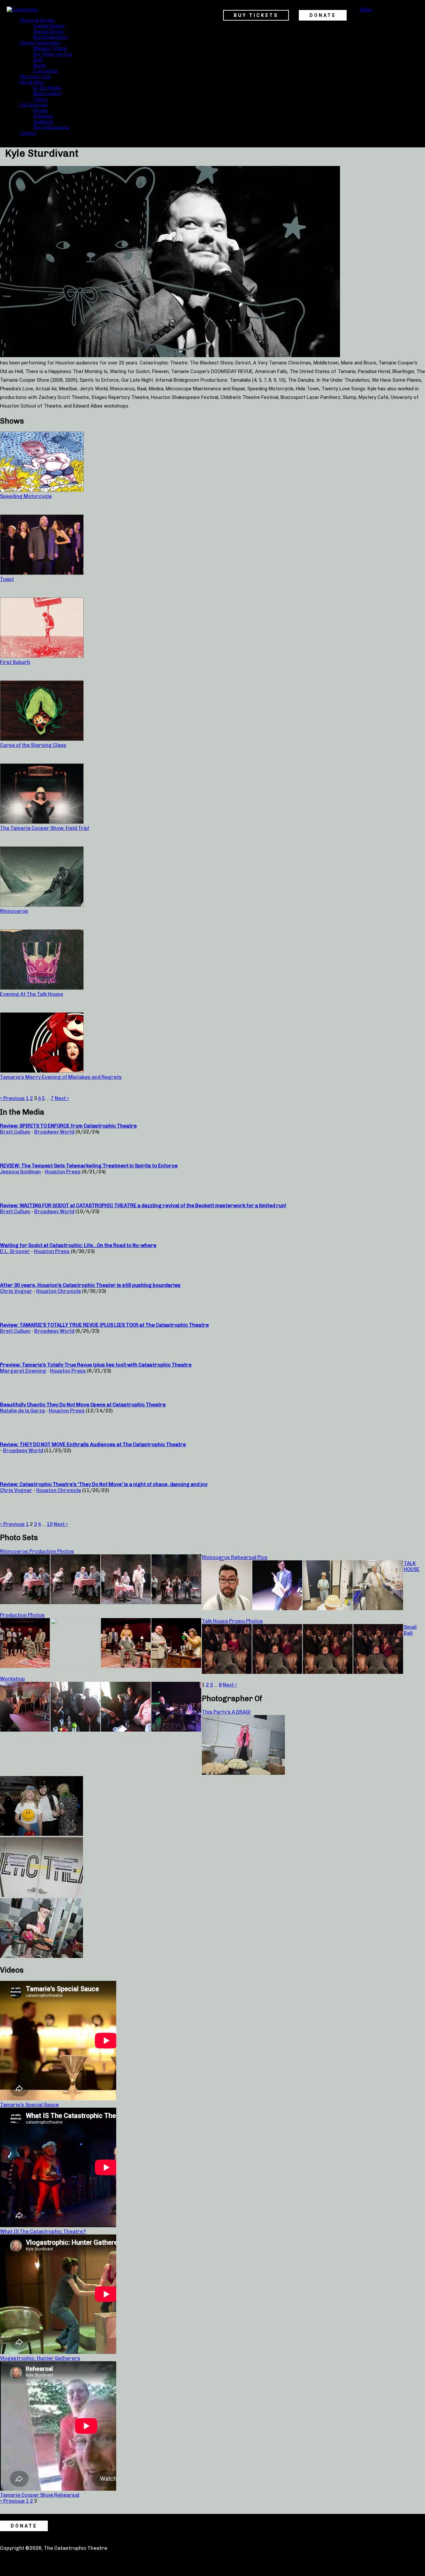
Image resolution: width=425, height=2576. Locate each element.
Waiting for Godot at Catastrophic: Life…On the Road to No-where (78, 1245)
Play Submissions (51, 127)
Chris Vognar (16, 1291)
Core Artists (45, 71)
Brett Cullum (15, 1132)
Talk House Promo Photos (232, 1621)
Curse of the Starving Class (33, 745)
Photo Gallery (47, 93)
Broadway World (54, 1132)
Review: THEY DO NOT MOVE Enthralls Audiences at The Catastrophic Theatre (93, 1444)
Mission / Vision (50, 48)
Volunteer (43, 116)
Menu (366, 9)
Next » (62, 1098)
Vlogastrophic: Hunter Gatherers (40, 2358)
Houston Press (63, 1172)
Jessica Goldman (20, 1172)
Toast (7, 579)
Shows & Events (37, 20)
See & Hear (32, 82)
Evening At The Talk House (32, 994)
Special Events (48, 31)
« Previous (12, 1098)
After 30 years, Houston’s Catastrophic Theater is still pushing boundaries (90, 1285)
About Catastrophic (40, 42)
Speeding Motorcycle (26, 496)
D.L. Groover (15, 1251)
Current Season (49, 26)
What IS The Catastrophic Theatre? (43, 2231)
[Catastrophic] (22, 9)
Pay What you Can (53, 54)
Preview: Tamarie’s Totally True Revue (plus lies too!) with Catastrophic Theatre (96, 1365)
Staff (38, 59)
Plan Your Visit (35, 76)
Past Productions (50, 37)
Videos (40, 99)
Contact (28, 133)
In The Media (47, 88)
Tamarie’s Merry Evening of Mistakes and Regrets (61, 1077)
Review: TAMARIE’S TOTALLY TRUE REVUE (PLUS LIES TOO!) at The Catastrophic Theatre (104, 1325)
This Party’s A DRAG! (226, 1712)
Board (40, 65)
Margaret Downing (23, 1371)
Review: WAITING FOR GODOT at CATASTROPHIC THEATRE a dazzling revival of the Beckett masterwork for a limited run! (143, 1206)
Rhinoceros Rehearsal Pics (235, 1557)
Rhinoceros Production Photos (37, 1551)
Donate (41, 110)
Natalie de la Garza (22, 1411)
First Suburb (15, 662)
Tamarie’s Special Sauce (29, 2105)
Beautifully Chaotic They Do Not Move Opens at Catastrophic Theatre (83, 1405)
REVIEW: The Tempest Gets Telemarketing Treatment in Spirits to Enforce (89, 1166)
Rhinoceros (14, 911)
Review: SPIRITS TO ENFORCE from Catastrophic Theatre (68, 1126)
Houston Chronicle (59, 1291)
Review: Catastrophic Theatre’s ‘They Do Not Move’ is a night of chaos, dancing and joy (104, 1484)
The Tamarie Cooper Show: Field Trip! (45, 828)
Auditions (43, 121)
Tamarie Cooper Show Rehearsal (40, 2495)
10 (50, 1524)
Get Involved (34, 105)
